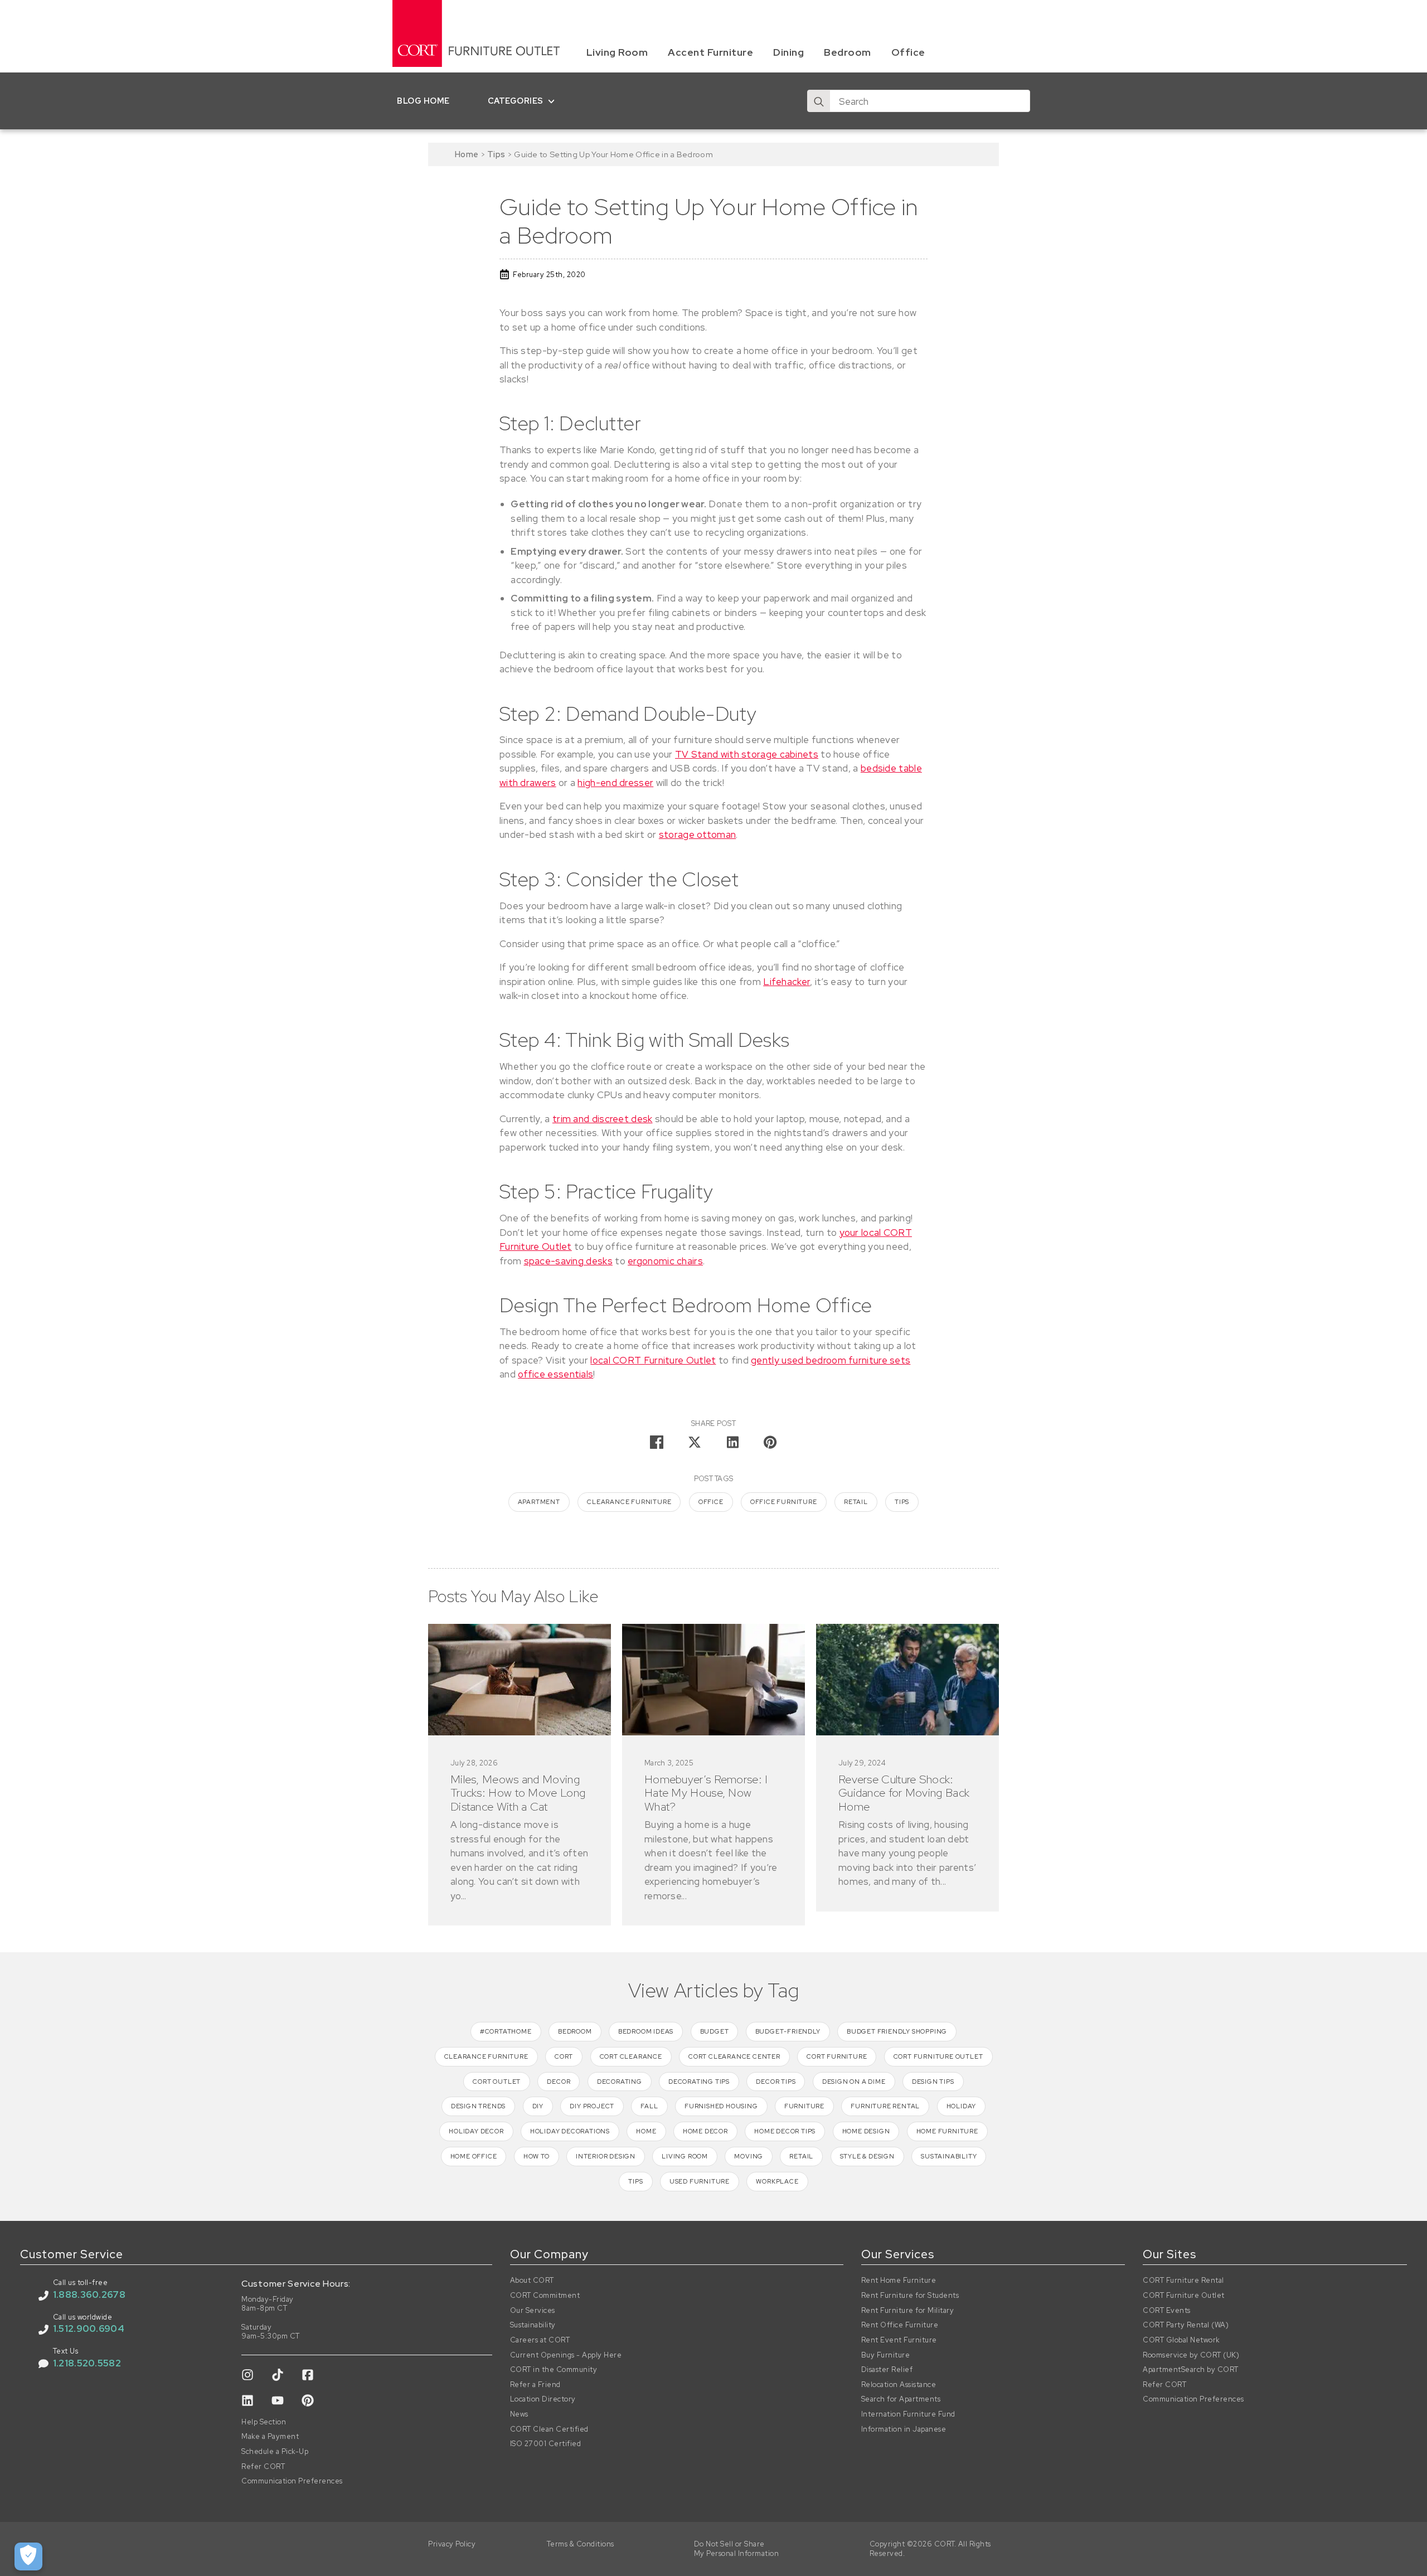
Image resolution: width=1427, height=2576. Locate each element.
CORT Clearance (631, 2056)
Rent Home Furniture (899, 2281)
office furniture (784, 1502)
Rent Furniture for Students (910, 2296)
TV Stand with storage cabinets (747, 754)
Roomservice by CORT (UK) (1191, 2355)
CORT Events (1167, 2311)
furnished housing (721, 2106)
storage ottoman (698, 835)
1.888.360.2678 (89, 2294)
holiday (962, 2106)
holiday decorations (570, 2131)
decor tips (776, 2082)
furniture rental (885, 2106)
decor (559, 2082)
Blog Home (423, 101)
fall (649, 2106)
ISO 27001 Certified (546, 2444)
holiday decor (476, 2131)
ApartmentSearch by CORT (1191, 2370)
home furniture (947, 2131)
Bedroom (848, 52)
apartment (539, 1502)
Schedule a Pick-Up (275, 2452)
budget (715, 2031)
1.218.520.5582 (87, 2363)
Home (467, 154)
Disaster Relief (887, 2370)
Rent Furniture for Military (908, 2311)
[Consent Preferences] (28, 2556)
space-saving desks (568, 1261)
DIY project (592, 2106)
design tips (933, 2082)
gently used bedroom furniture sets (831, 1360)
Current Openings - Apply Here (566, 2355)
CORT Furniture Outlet (1184, 2296)
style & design (867, 2156)
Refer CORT (263, 2467)
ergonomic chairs (665, 1261)
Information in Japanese (904, 2429)
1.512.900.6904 (89, 2328)
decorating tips (699, 2082)
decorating (620, 2082)
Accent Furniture (710, 52)
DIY (538, 2106)
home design (866, 2131)
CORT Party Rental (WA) (1186, 2325)
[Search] (819, 101)
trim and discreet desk (603, 1119)
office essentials (555, 1374)
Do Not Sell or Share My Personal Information (737, 2549)
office (711, 1502)
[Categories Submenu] (554, 101)
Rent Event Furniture (899, 2340)
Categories (516, 101)
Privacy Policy (452, 2544)
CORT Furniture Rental (1183, 2281)
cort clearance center (734, 2056)
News (519, 2414)
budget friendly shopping (897, 2031)
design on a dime (854, 2082)
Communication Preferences (292, 2481)
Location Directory (543, 2399)
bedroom (575, 2031)
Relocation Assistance (899, 2385)
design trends (478, 2106)
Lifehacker (787, 982)
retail (856, 1502)
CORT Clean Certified (549, 2429)
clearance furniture (629, 1502)
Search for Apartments (901, 2399)
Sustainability (533, 2325)
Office (908, 52)
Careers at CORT (540, 2340)
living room (685, 2156)
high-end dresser (615, 783)
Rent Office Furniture (900, 2325)
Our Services (533, 2311)
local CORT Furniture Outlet (653, 1360)
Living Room (617, 52)
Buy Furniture (886, 2355)
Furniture (804, 2106)
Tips (496, 154)
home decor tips (785, 2131)
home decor (705, 2131)
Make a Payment (270, 2437)
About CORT (532, 2281)
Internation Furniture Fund (908, 2414)
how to (537, 2156)
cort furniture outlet (938, 2056)
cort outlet (497, 2082)
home (646, 2131)
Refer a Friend (535, 2385)
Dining (788, 52)
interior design (606, 2156)
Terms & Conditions (581, 2544)
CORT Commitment (545, 2296)
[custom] (247, 2375)
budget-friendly (788, 2031)
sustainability (949, 2156)
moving (749, 2156)
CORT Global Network (1181, 2340)
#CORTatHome (506, 2031)
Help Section (264, 2422)
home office (474, 2156)
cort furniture (837, 2056)
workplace (777, 2181)
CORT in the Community (554, 2370)
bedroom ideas (646, 2031)
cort (564, 2056)
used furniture (700, 2181)
